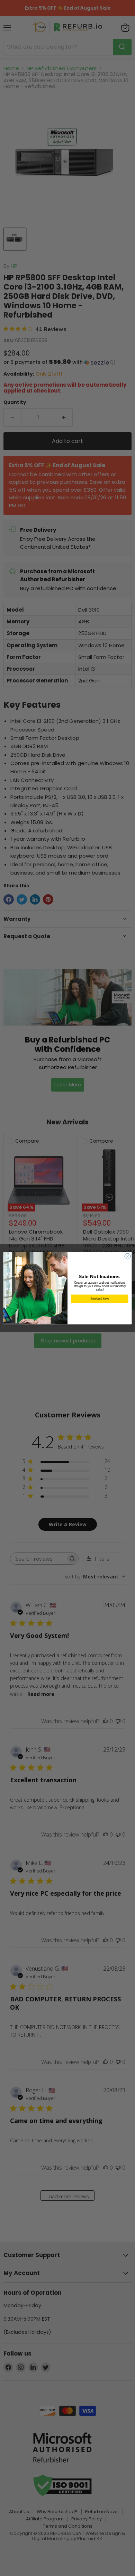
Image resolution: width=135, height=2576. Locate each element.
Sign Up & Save (100, 1298)
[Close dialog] (128, 1256)
